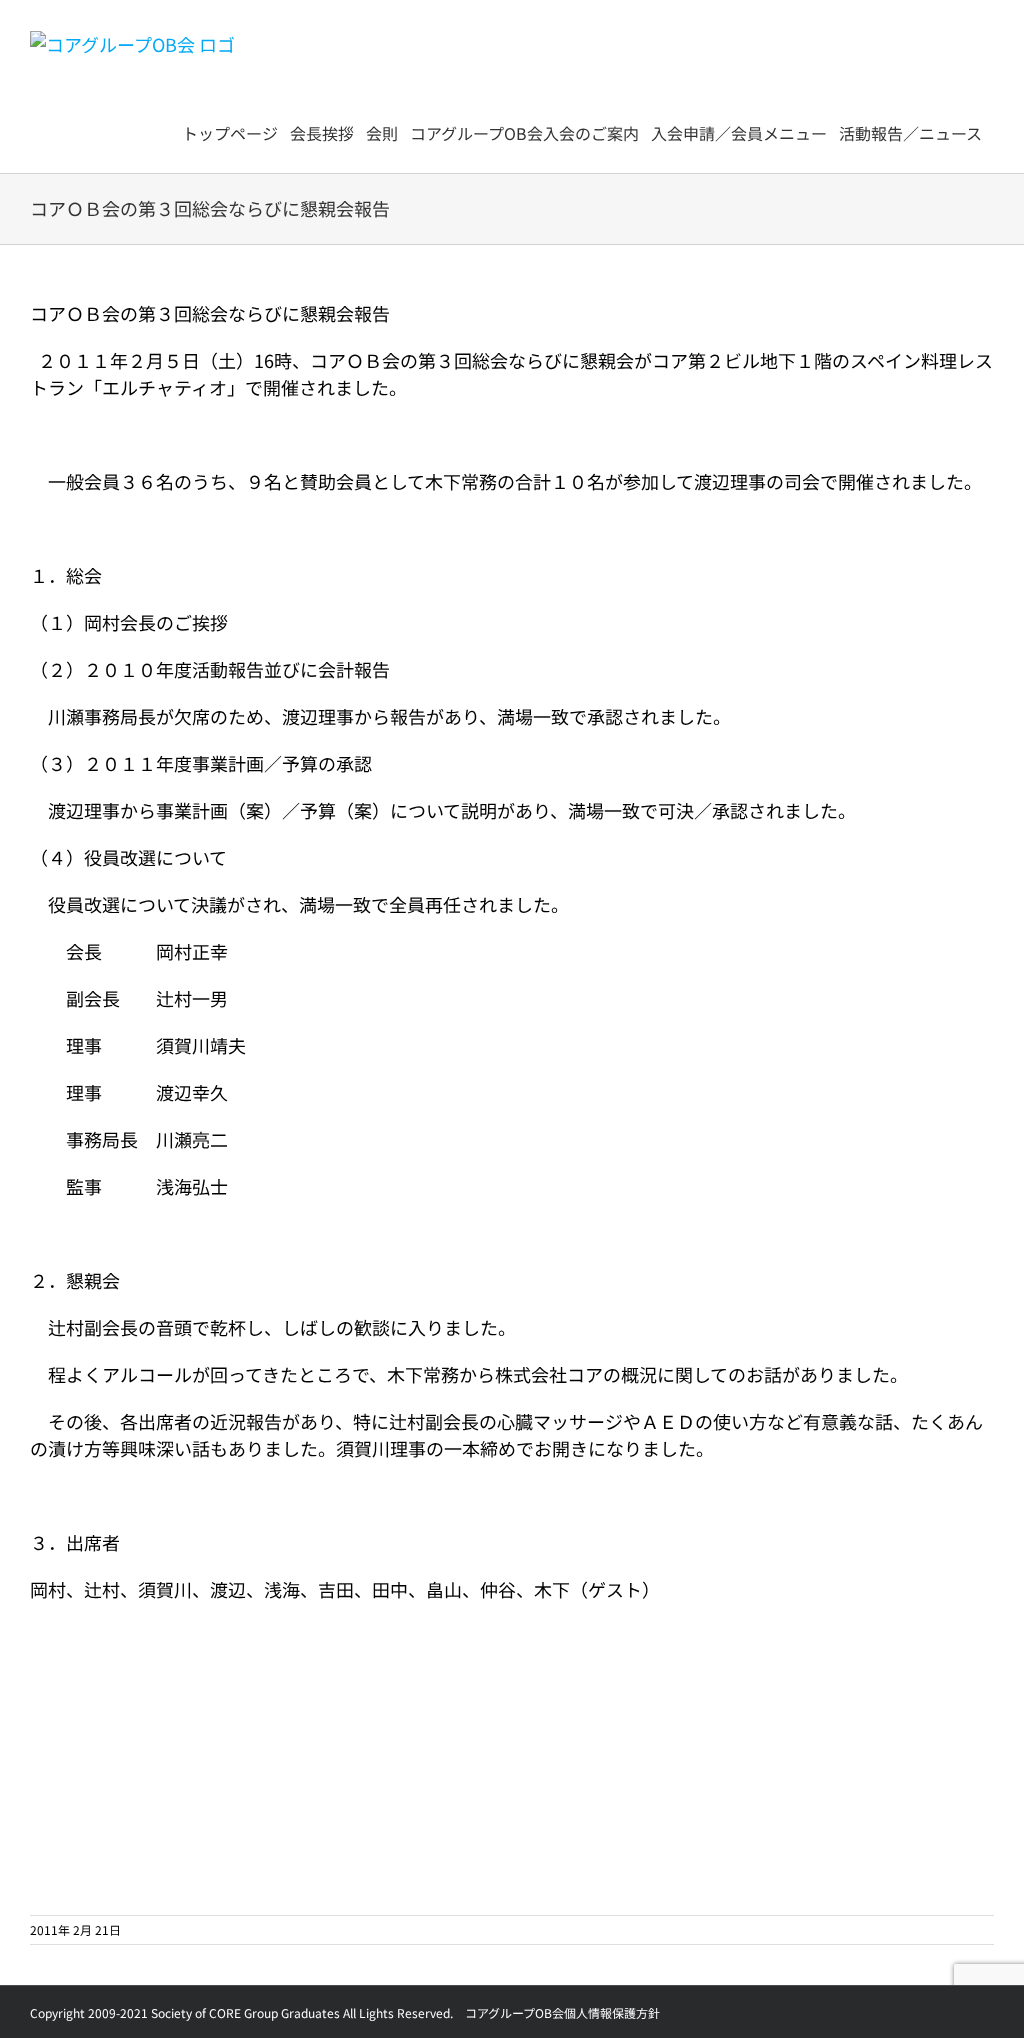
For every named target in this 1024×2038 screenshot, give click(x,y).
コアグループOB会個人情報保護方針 (562, 2012)
